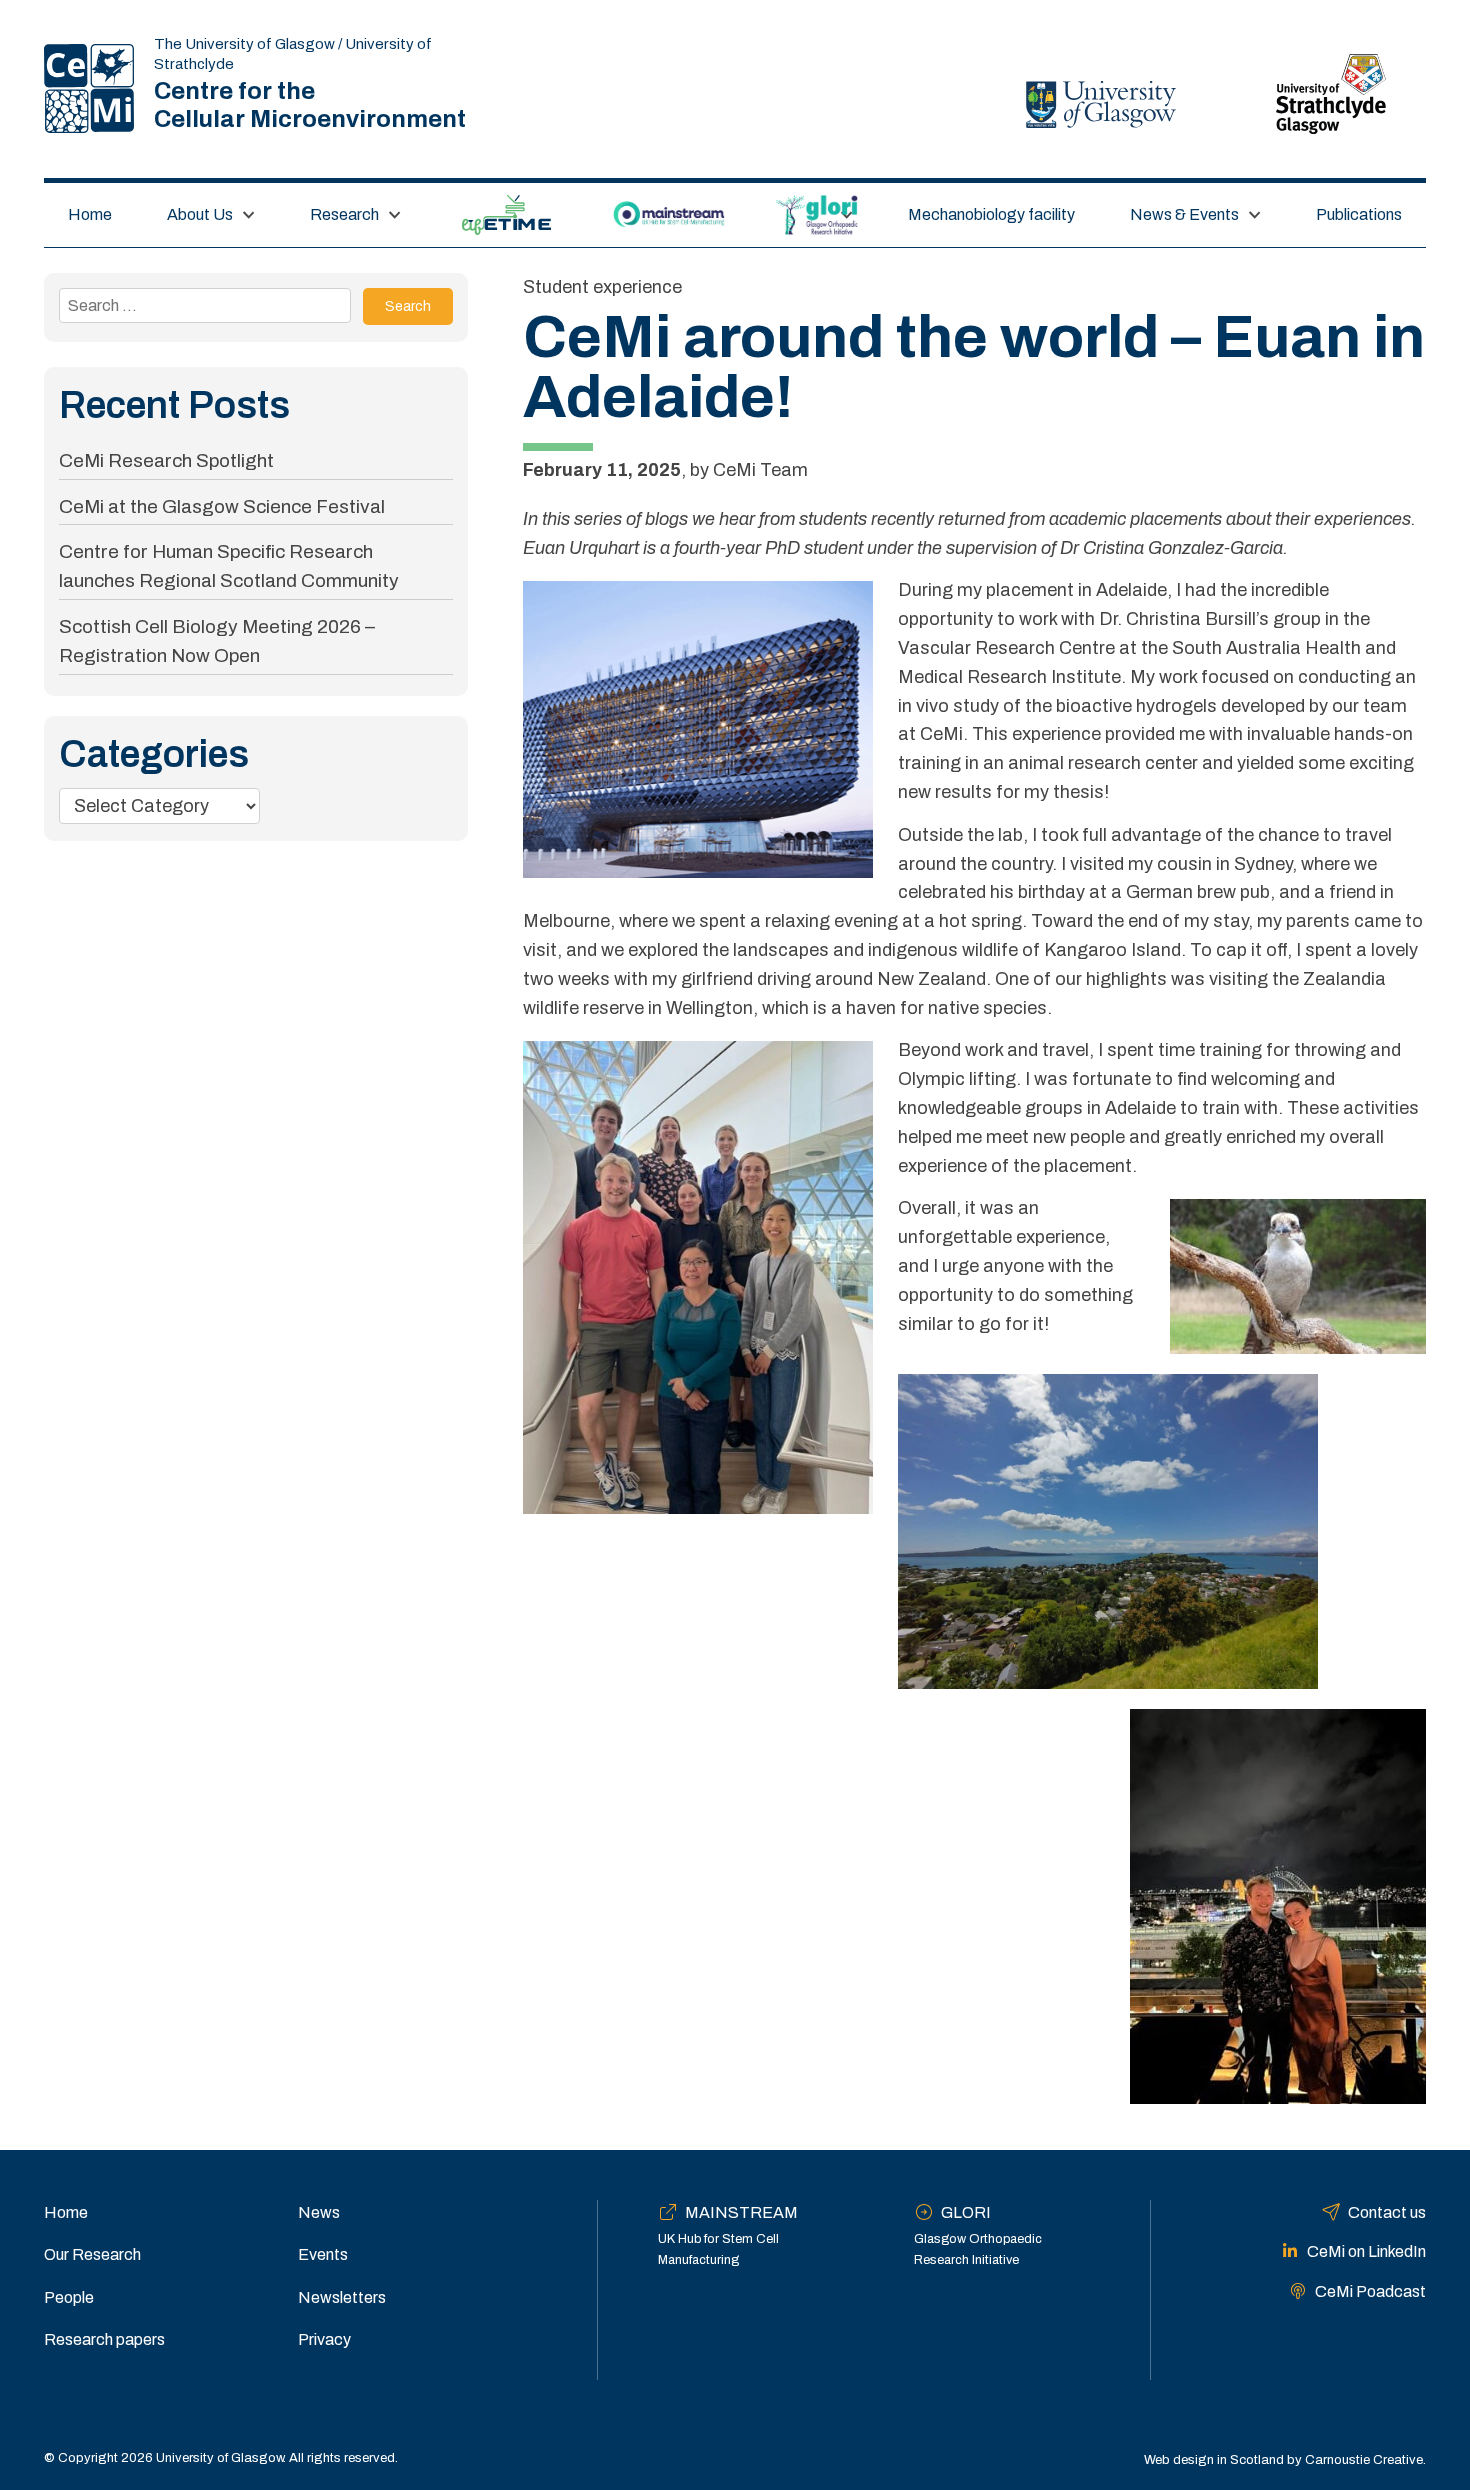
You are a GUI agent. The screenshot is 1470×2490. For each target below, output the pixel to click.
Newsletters (342, 2297)
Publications (1359, 214)
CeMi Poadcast (1370, 2291)
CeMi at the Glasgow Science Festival (222, 506)
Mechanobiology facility (991, 214)
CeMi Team (760, 470)
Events (323, 2254)
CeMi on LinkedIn (1366, 2251)
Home (90, 214)
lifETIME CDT (507, 214)
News (319, 2212)
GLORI (806, 214)
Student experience (602, 287)
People (69, 2297)
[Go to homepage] (89, 88)
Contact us (1387, 2212)
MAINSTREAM (669, 214)
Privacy (324, 2339)
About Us (200, 214)
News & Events (1184, 214)
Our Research (92, 2254)
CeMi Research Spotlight (166, 460)
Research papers (104, 2339)
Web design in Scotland (1214, 2460)
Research (344, 214)
